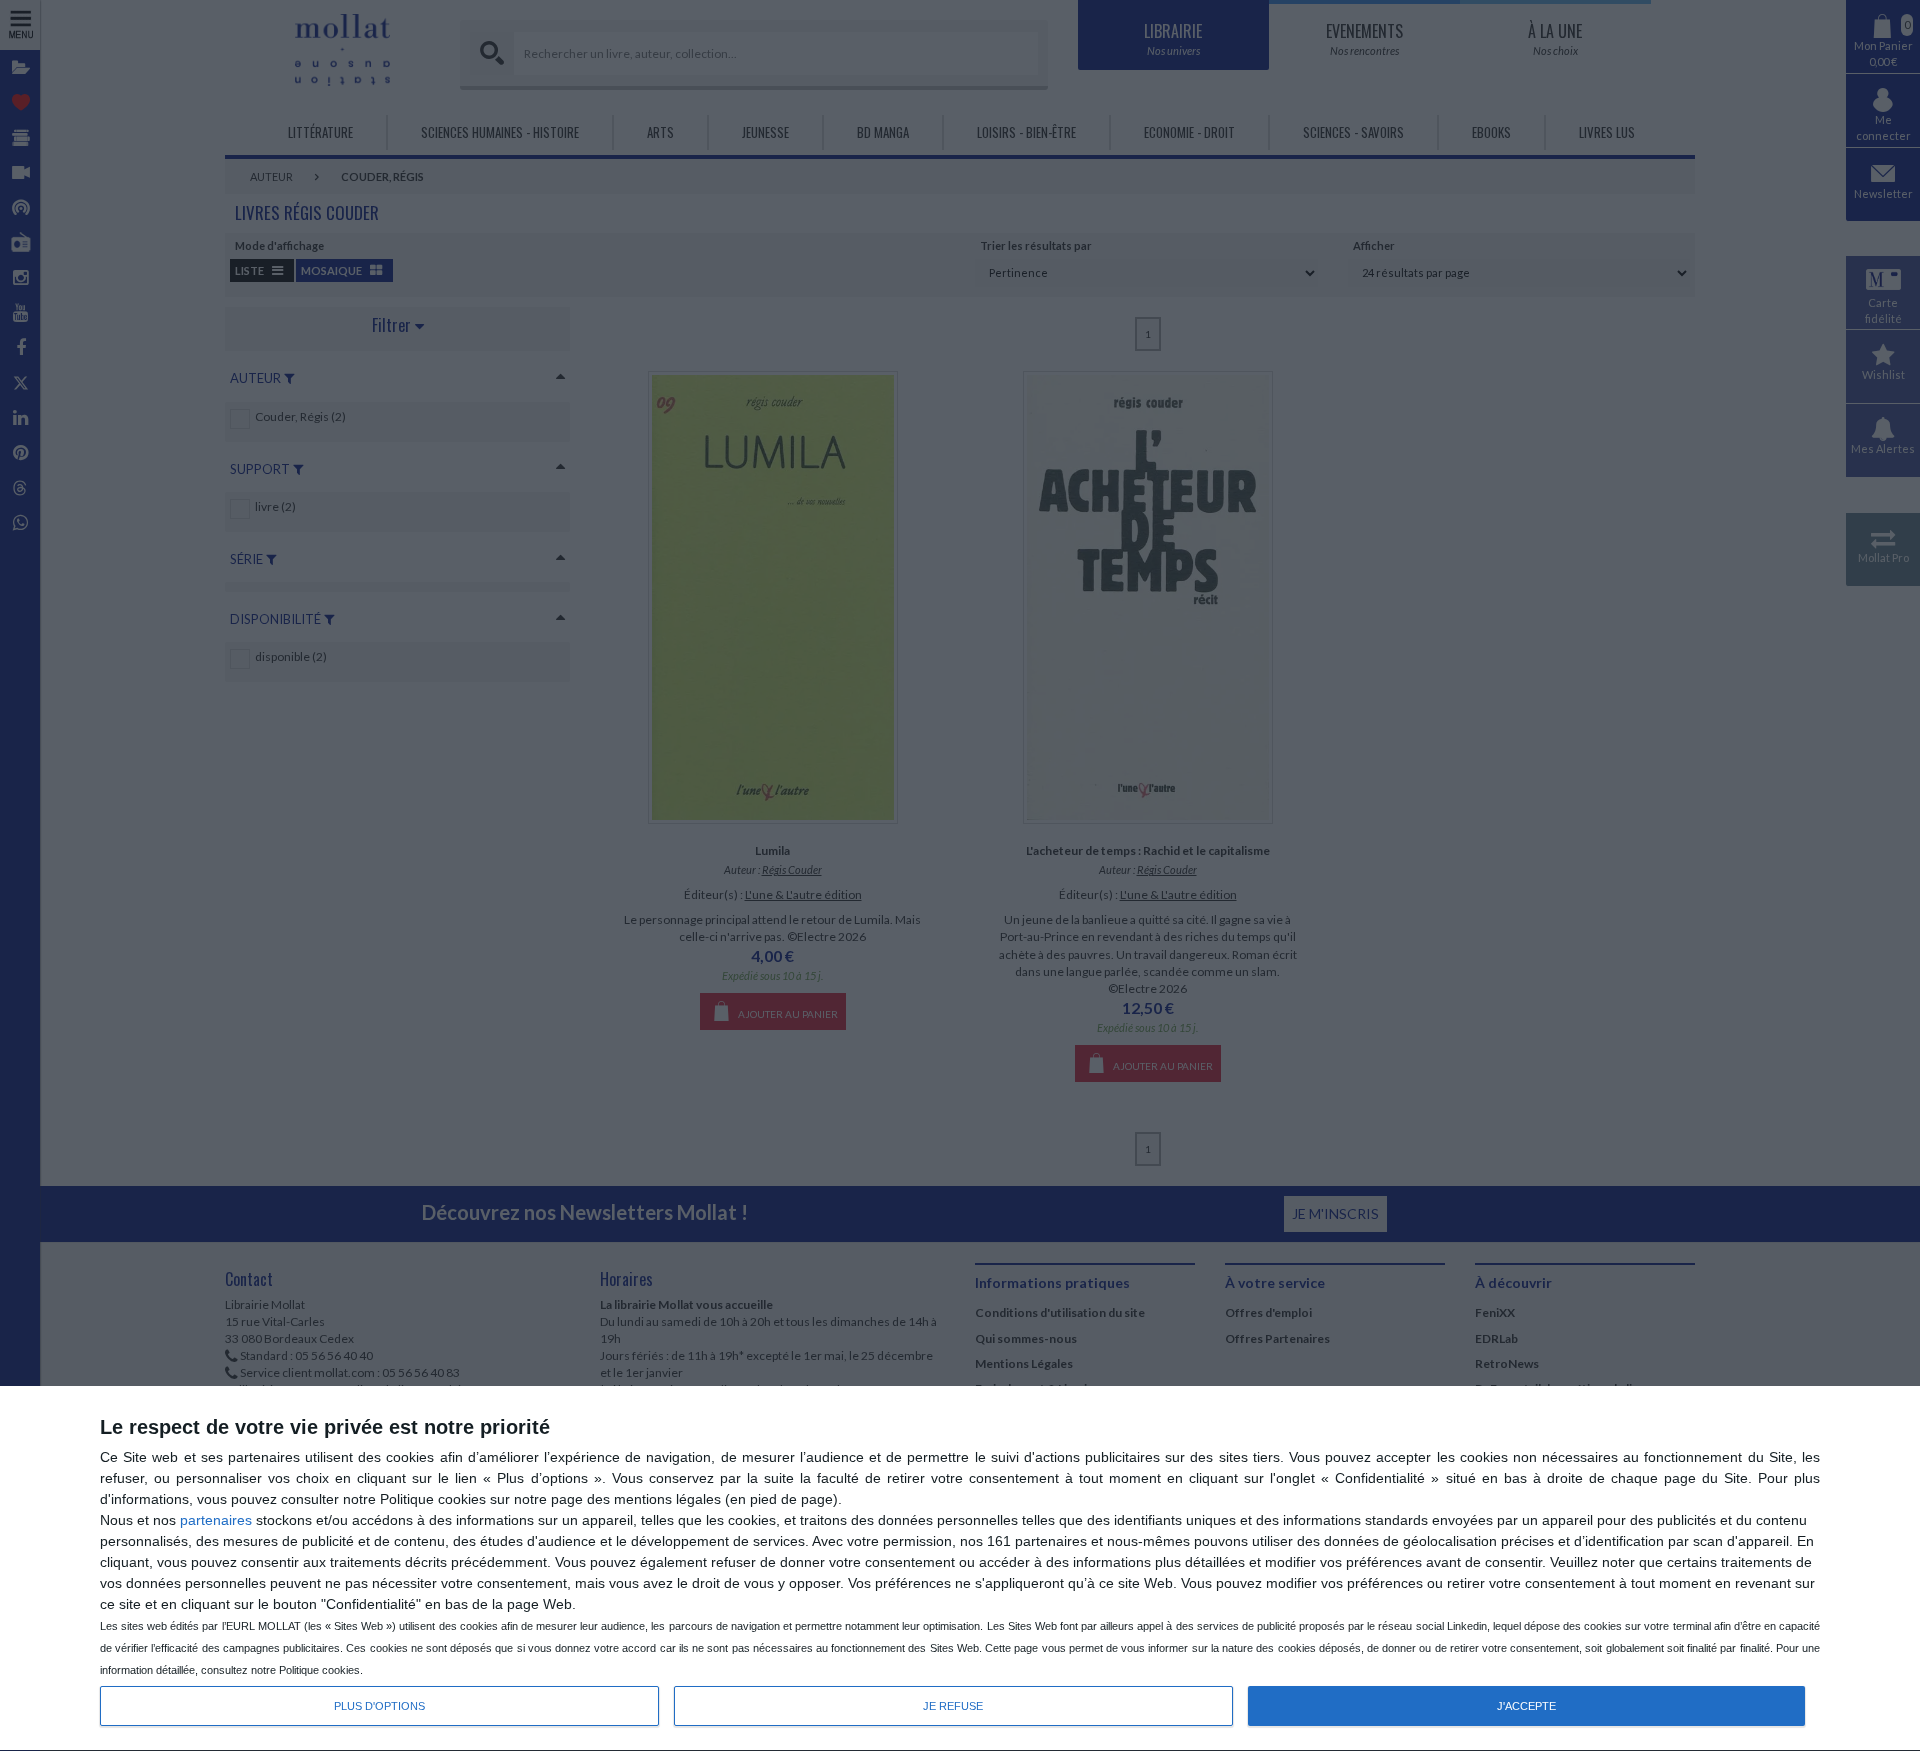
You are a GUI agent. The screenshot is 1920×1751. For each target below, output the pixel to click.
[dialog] (960, 1569)
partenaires (216, 1520)
